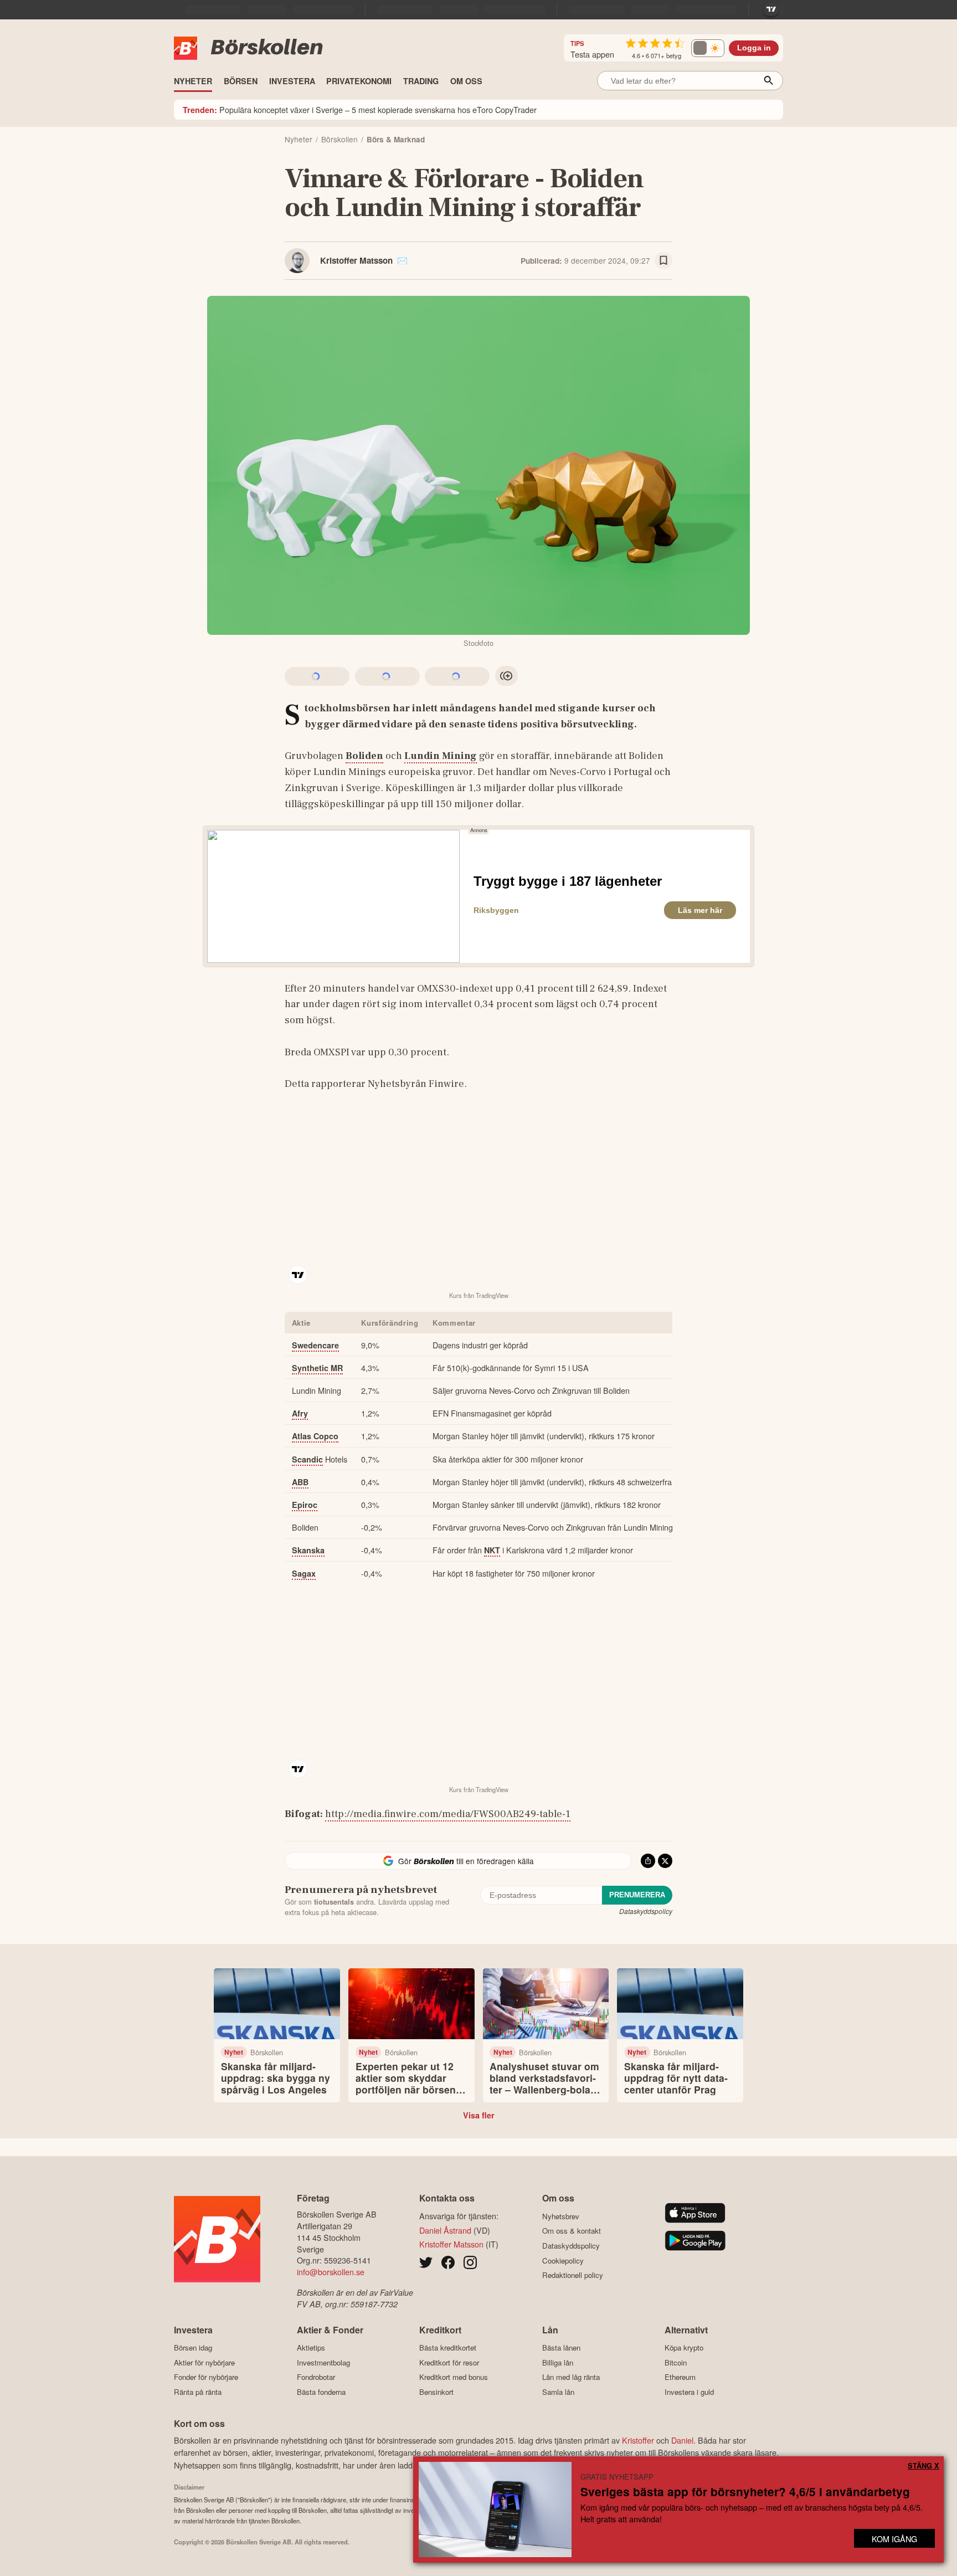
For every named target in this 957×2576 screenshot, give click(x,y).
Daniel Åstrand (445, 2230)
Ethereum (680, 2377)
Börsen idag (193, 2348)
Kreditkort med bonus (454, 2377)
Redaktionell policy (573, 2275)
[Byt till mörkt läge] (708, 48)
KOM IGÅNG (894, 2539)
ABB (300, 1482)
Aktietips (311, 2348)
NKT (492, 1550)
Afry (300, 1413)
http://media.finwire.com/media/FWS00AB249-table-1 (448, 1814)
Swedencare (315, 1345)
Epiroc (305, 1505)
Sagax (304, 1573)
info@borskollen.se (331, 2272)
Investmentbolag (323, 2362)
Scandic (307, 1459)
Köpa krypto (684, 2348)
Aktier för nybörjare (204, 2362)
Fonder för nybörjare (206, 2377)
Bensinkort (436, 2392)
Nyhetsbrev (561, 2216)
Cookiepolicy (563, 2261)
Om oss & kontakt (572, 2231)
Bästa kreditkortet (448, 2348)
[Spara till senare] (663, 261)
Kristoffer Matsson (356, 260)
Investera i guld (689, 2392)
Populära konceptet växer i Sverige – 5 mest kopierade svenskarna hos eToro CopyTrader (360, 109)
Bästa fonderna (321, 2392)
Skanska (308, 1550)
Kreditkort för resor (449, 2362)
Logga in (754, 48)
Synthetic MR (317, 1368)
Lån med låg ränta (571, 2377)
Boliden (364, 756)
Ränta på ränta (198, 2392)
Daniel (682, 2440)
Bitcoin (676, 2362)
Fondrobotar (316, 2377)
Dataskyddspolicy (646, 1911)
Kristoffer (638, 2440)
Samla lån (558, 2392)
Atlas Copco (315, 1436)
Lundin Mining (441, 756)
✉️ (402, 260)
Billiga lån (558, 2362)
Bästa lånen (561, 2348)
